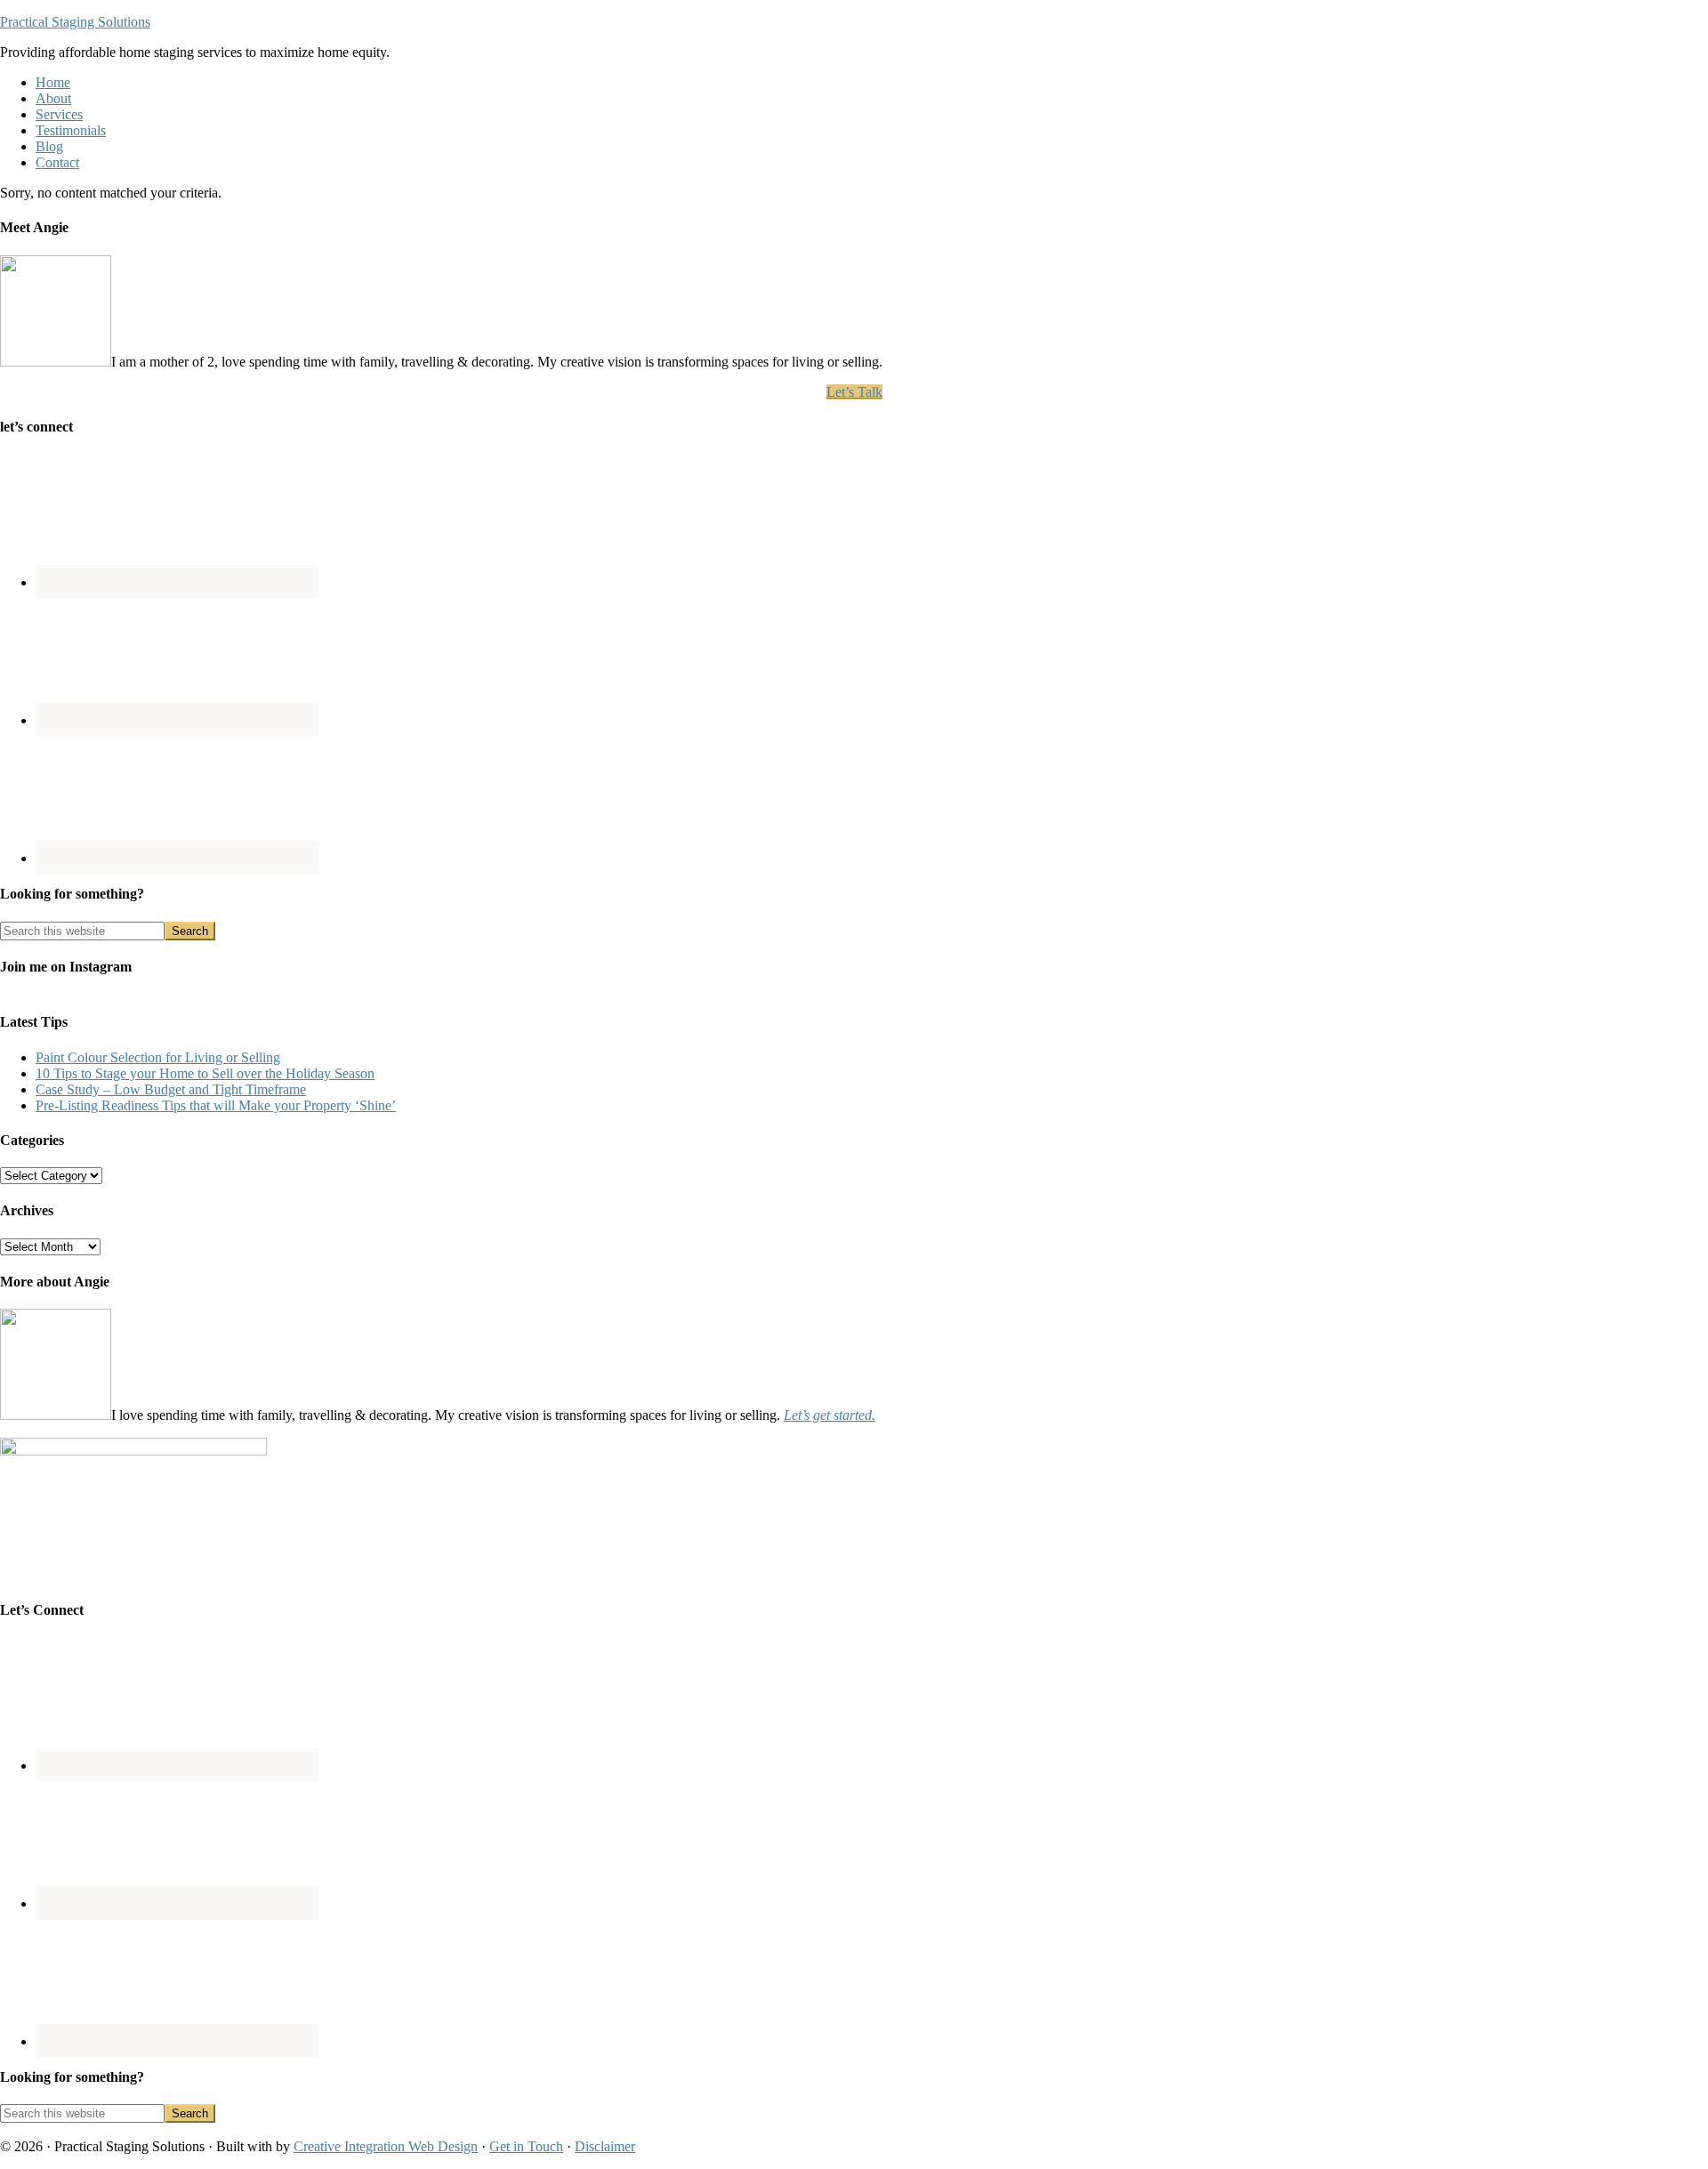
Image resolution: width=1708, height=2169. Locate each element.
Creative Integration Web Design (386, 2146)
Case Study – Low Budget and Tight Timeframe (171, 1089)
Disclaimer (605, 2146)
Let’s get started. (830, 1415)
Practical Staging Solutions (75, 22)
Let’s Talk (854, 392)
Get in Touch (526, 2146)
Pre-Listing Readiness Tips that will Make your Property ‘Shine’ (216, 1105)
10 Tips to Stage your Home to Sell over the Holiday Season (205, 1073)
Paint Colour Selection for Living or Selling (158, 1057)
